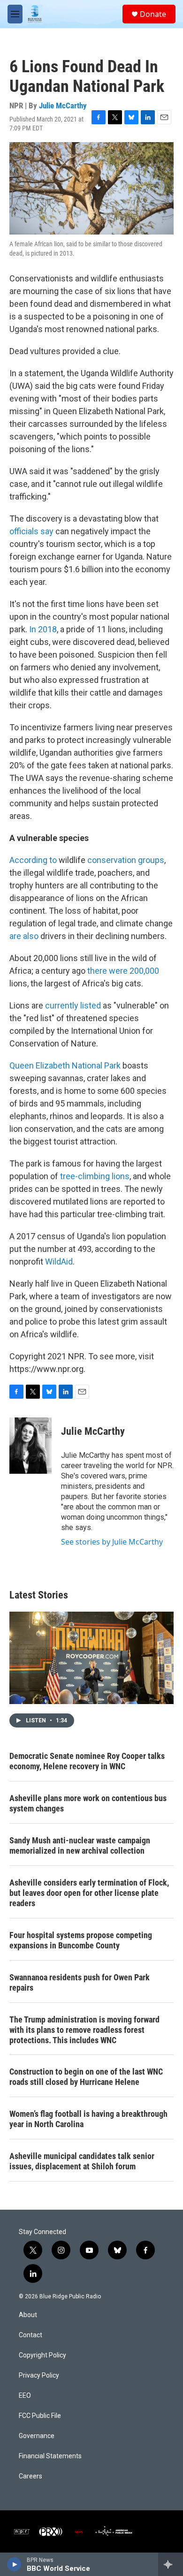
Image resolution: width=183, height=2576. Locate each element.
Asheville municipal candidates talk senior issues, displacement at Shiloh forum (82, 2161)
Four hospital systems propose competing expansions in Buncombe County (81, 1940)
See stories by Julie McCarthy (112, 1542)
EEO (25, 2396)
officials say (31, 531)
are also (24, 936)
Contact (30, 2335)
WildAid (59, 1261)
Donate (153, 14)
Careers (30, 2476)
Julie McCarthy (63, 106)
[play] (14, 2564)
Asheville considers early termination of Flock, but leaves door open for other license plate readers (89, 1893)
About (28, 2315)
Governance (37, 2436)
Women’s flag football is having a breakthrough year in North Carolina (88, 2119)
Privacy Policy (39, 2375)
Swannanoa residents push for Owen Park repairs (80, 1982)
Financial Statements (50, 2456)
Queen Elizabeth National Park (65, 1065)
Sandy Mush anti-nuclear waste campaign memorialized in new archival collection (80, 1845)
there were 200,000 (123, 971)
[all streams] (171, 2564)
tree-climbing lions (95, 1176)
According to (33, 860)
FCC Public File (40, 2416)
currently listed (73, 1005)
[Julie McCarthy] (30, 1446)
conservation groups (126, 860)
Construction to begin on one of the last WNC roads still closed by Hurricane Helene (86, 2077)
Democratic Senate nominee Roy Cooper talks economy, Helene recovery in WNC (87, 1761)
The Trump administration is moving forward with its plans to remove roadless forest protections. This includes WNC (84, 2030)
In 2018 (43, 629)
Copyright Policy (42, 2355)
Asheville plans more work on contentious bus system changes (88, 1803)
